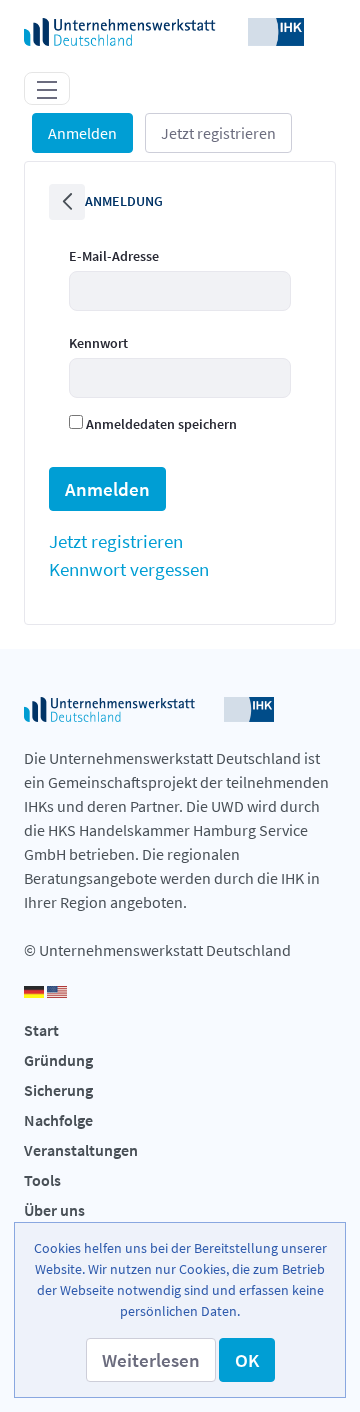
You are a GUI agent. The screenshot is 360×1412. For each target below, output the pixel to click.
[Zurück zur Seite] (67, 202)
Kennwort (98, 343)
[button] (151, 1360)
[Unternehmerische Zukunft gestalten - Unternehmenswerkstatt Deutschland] (164, 30)
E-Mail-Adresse (114, 256)
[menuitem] (116, 541)
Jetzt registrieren (218, 133)
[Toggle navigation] (47, 88)
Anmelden (82, 133)
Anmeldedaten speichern (160, 424)
